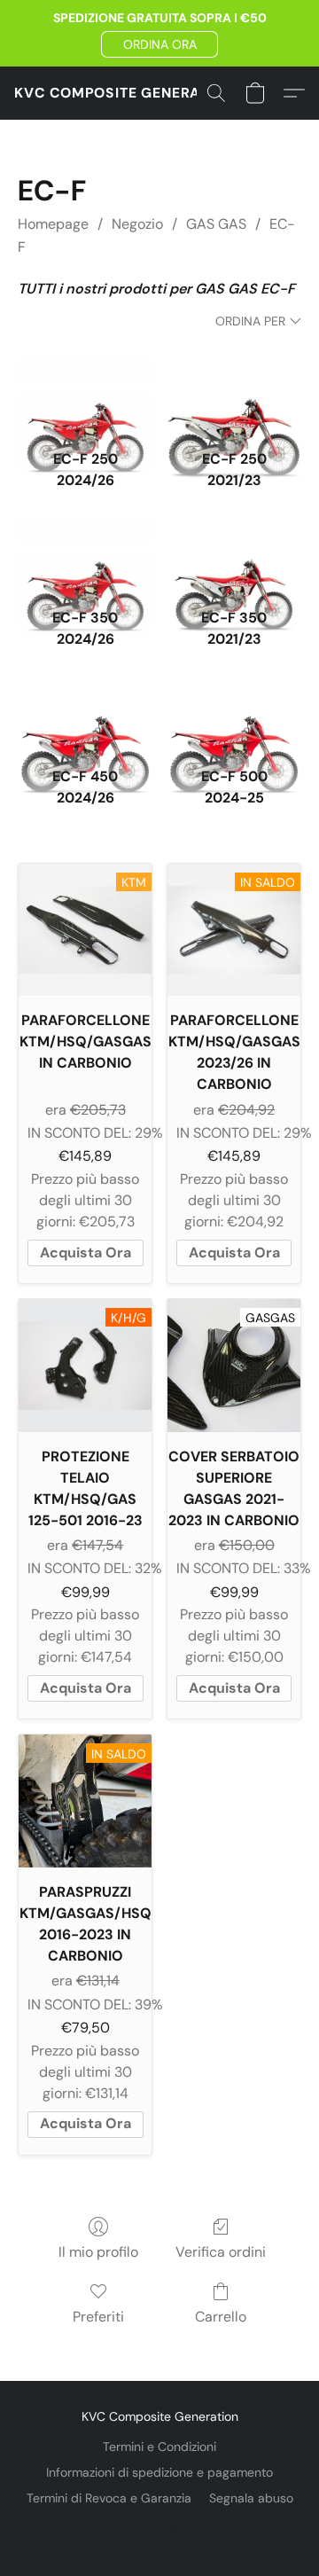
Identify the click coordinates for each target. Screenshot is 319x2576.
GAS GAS (216, 224)
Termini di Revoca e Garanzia (109, 2498)
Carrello (221, 2317)
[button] (159, 44)
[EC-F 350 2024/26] (85, 559)
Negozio (137, 224)
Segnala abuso (251, 2498)
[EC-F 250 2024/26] (85, 400)
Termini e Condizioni (159, 2447)
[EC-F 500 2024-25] (234, 717)
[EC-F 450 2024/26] (85, 717)
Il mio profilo (98, 2252)
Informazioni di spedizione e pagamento (159, 2472)
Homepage (53, 224)
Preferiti (98, 2317)
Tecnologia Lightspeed (160, 2528)
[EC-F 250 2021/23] (234, 400)
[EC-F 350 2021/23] (234, 559)
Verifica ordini (221, 2252)
